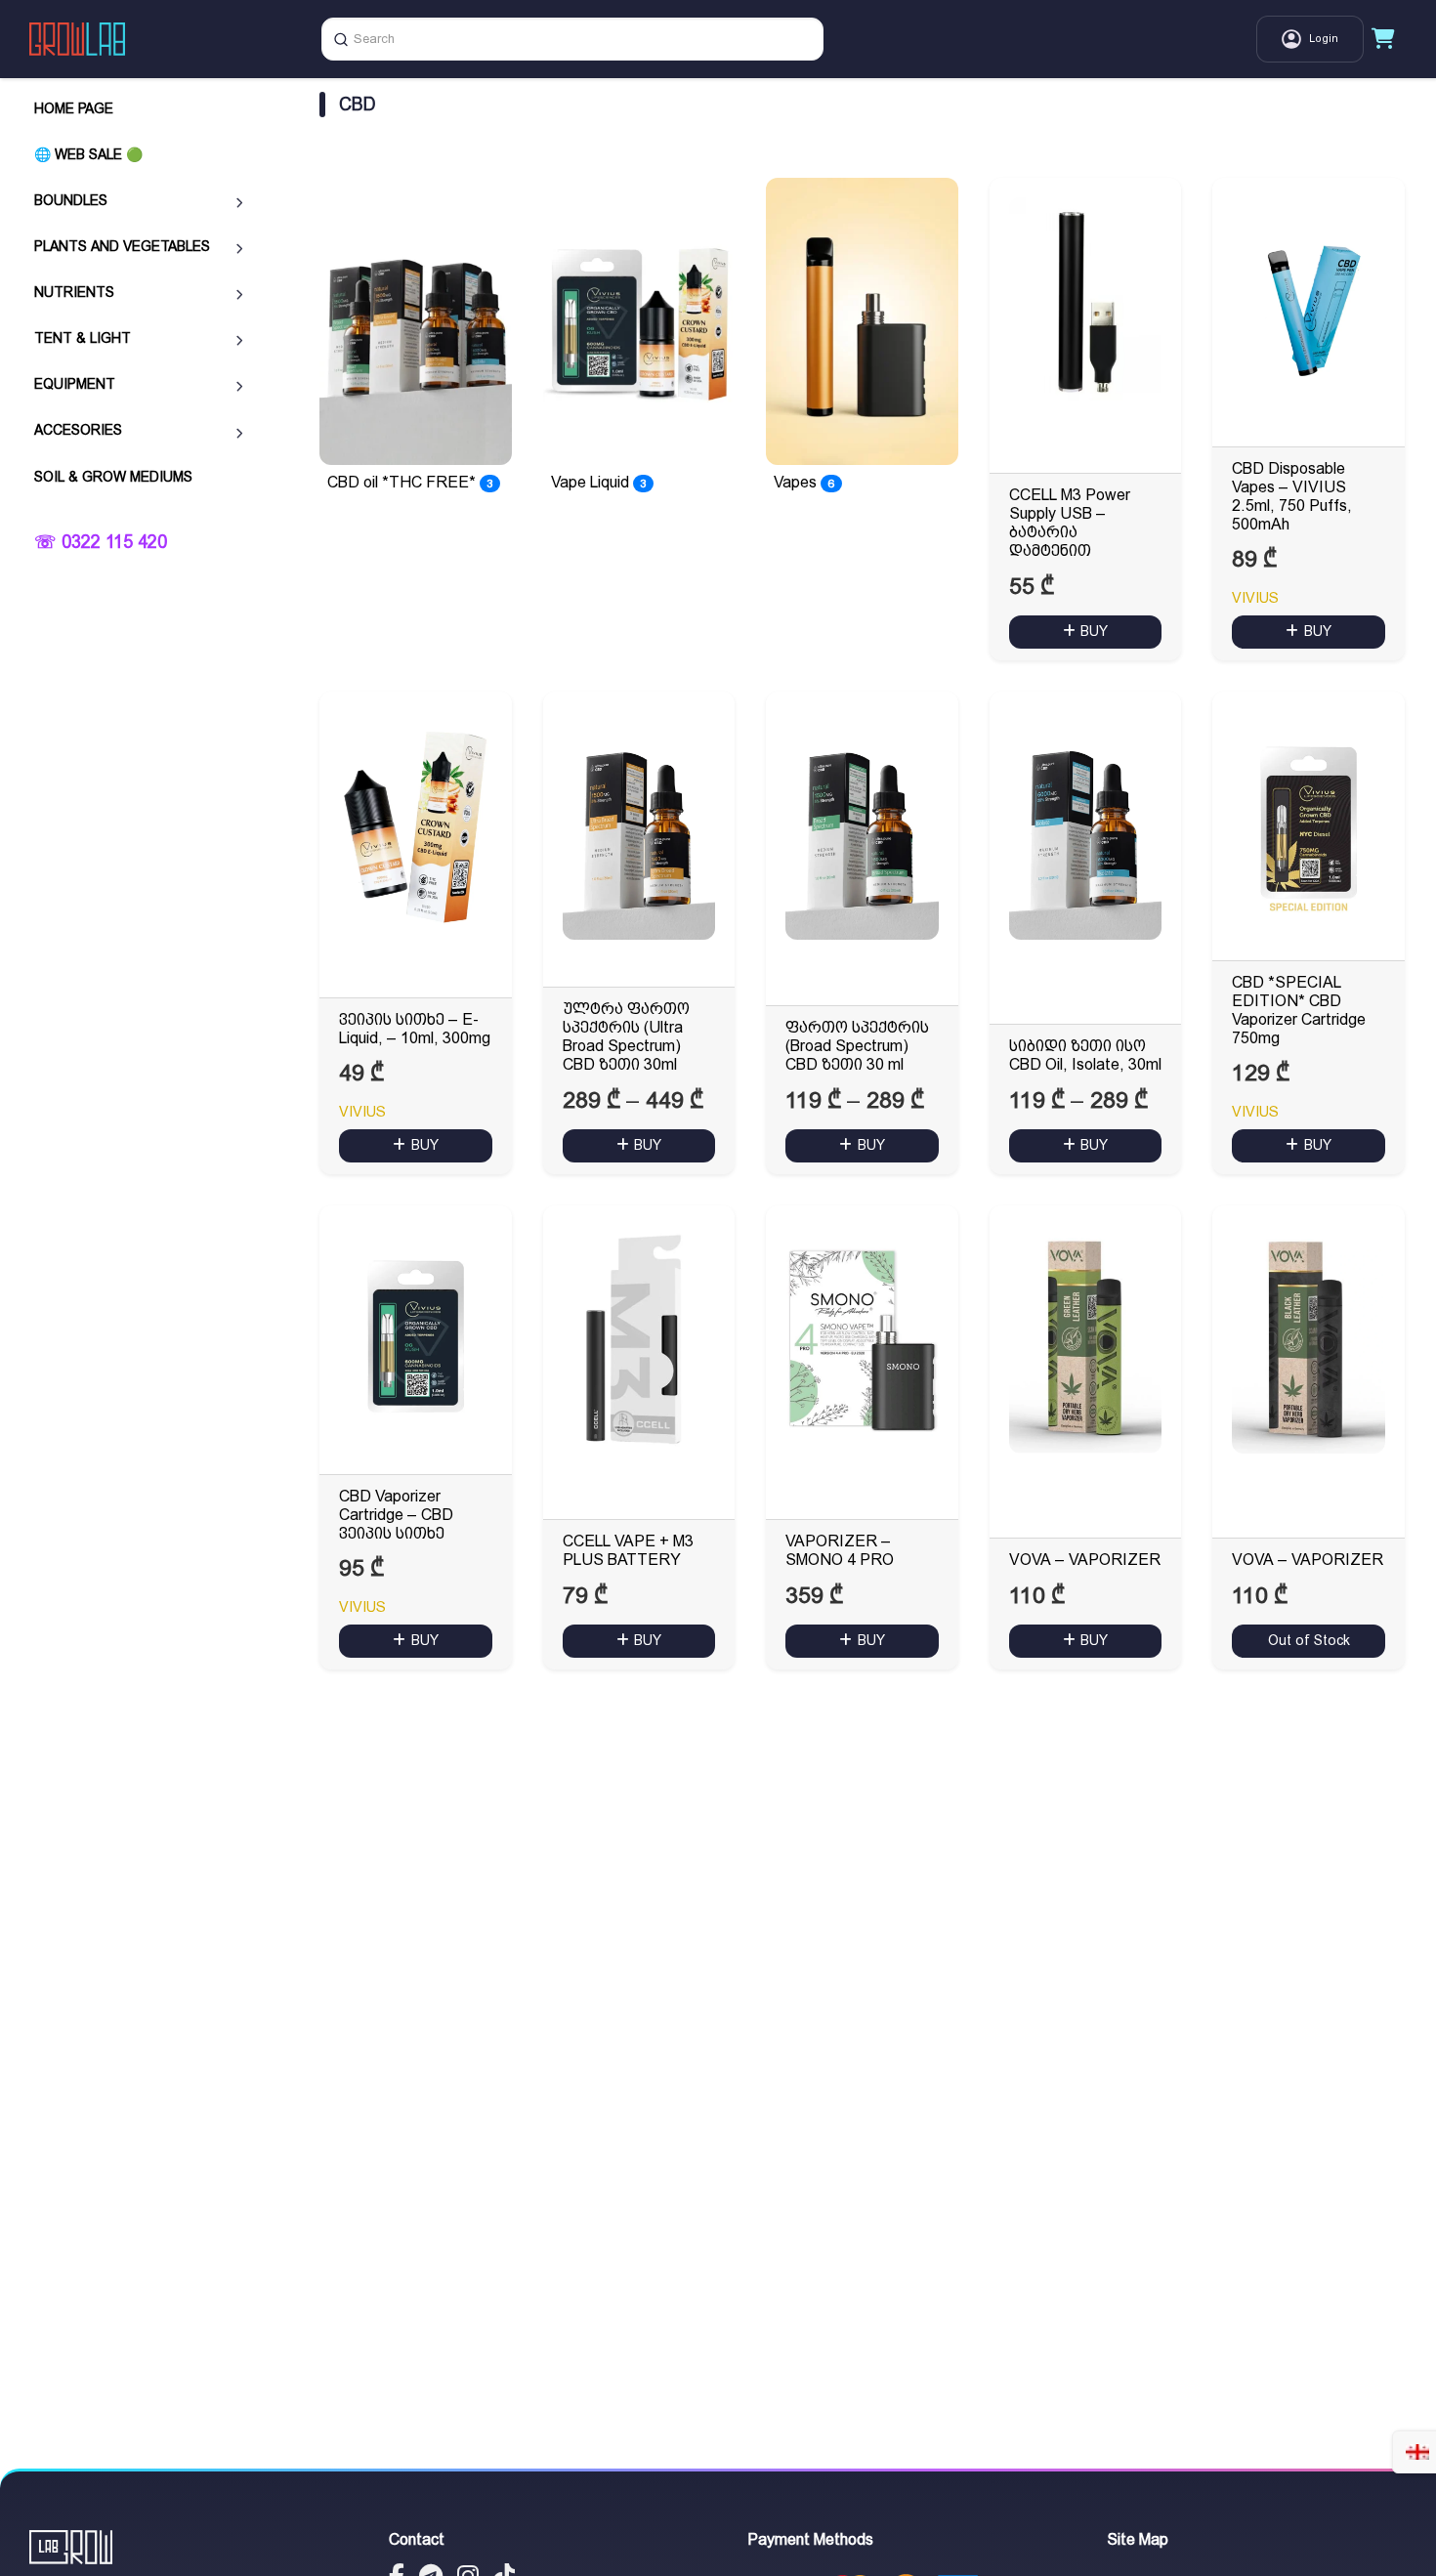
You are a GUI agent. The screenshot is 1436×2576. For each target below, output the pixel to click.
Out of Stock (1309, 1640)
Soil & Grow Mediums (113, 477)
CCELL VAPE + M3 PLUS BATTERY (628, 1550)
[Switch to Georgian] (1417, 2452)
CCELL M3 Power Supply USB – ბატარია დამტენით (1070, 523)
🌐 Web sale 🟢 (88, 154)
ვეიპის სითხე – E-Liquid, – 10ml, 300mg (415, 1029)
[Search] (341, 39)
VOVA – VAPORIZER (1085, 1560)
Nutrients (74, 292)
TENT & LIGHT (83, 338)
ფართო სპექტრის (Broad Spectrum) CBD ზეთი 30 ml (857, 1046)
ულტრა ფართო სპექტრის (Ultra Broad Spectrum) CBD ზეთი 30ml (626, 1037)
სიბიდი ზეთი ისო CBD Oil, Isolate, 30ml (1085, 1055)
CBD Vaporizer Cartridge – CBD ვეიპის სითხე (396, 1515)
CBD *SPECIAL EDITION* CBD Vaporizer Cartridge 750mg (1299, 1011)
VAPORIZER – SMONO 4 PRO (840, 1550)
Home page (74, 108)
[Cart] (1383, 39)
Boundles (71, 200)
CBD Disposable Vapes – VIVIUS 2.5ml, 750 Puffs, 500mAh (1292, 497)
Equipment (75, 385)
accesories (78, 431)
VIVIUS (1255, 598)
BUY (1094, 631)
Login (1324, 39)
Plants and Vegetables (122, 246)
